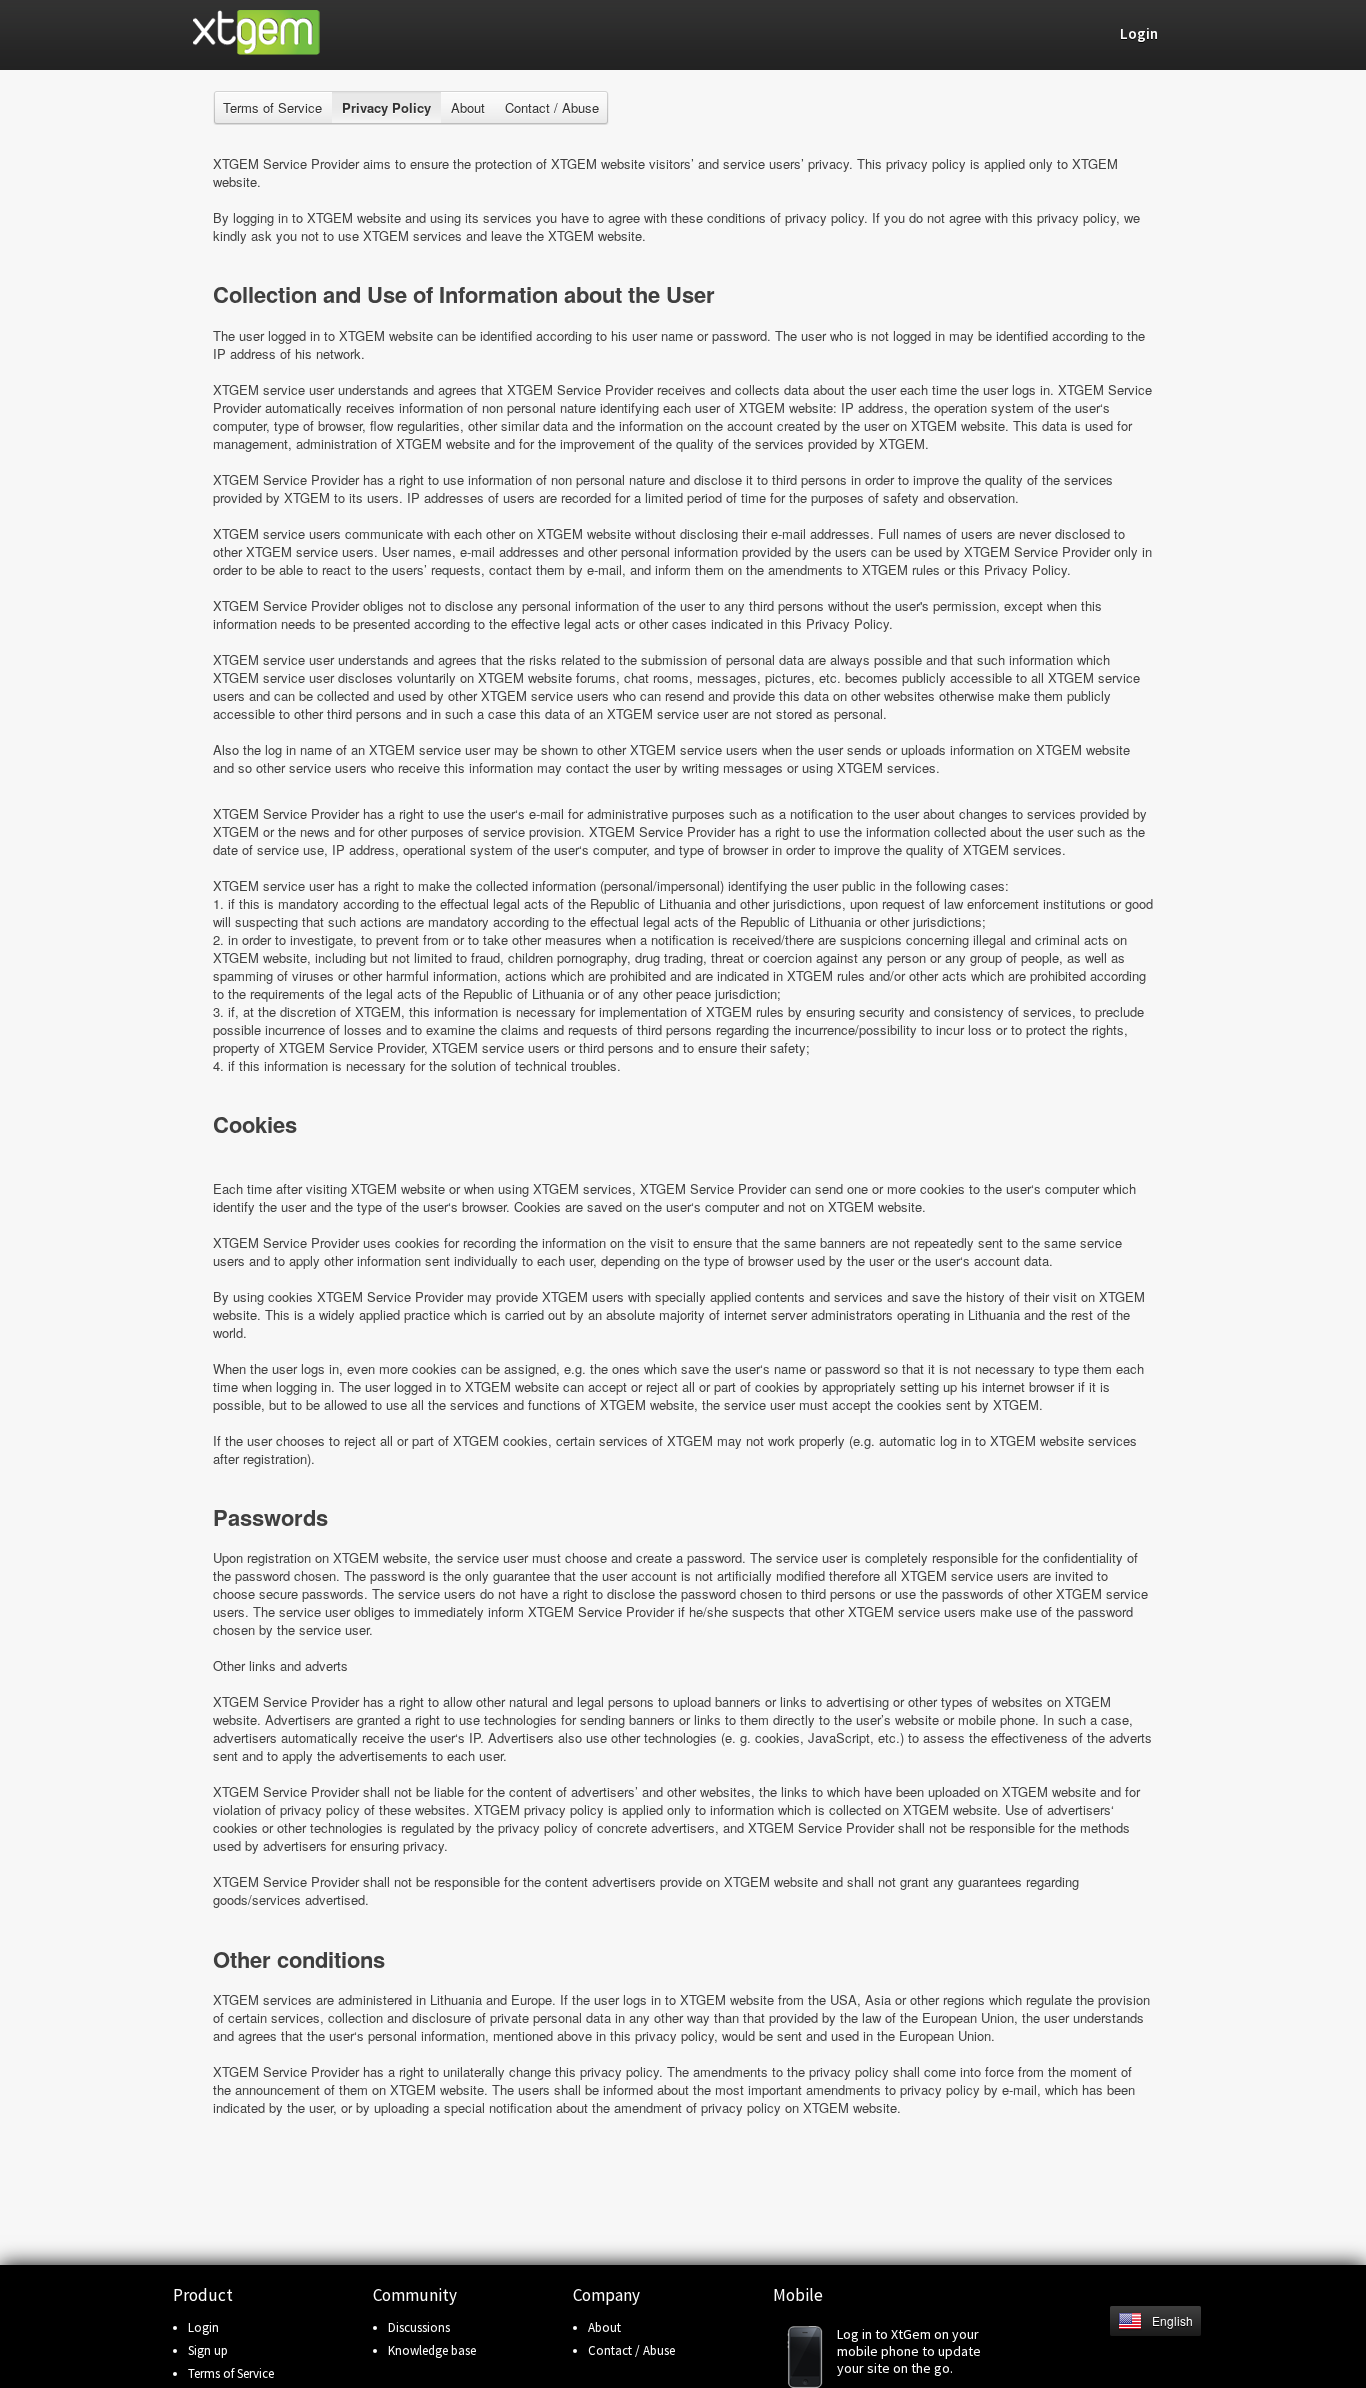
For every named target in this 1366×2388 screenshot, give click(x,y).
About (468, 107)
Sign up (208, 2350)
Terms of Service (272, 107)
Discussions (419, 2327)
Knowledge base (432, 2350)
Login (203, 2327)
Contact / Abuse (552, 107)
